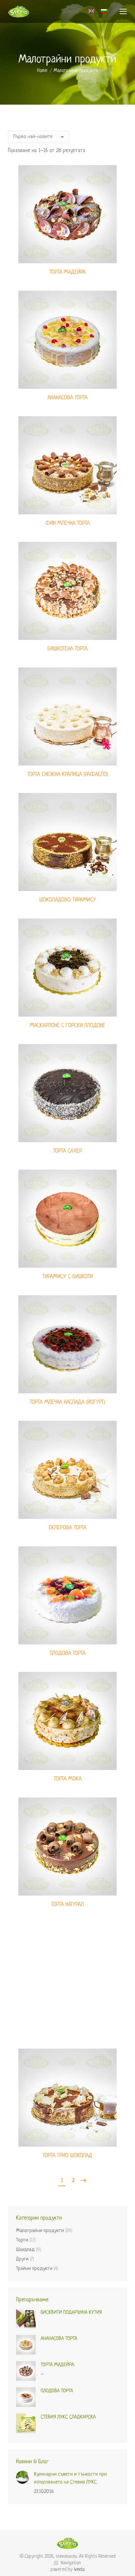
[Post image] (23, 2477)
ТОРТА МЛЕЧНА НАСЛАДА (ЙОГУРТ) (67, 1402)
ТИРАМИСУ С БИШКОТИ (68, 1277)
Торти (22, 2240)
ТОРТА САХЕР (68, 1151)
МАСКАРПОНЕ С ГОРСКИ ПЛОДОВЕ (67, 1026)
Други (22, 2259)
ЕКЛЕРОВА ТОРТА (68, 1528)
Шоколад (25, 2250)
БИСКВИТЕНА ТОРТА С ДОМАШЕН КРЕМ (67, 2030)
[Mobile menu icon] (123, 11)
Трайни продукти (34, 2269)
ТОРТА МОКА (68, 1779)
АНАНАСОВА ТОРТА (67, 398)
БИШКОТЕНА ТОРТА (67, 649)
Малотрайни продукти (40, 2231)
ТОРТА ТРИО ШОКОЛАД (67, 2156)
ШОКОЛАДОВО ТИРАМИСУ (68, 900)
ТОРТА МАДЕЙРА (67, 272)
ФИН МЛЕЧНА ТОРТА (67, 523)
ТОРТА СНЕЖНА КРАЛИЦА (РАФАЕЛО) (68, 774)
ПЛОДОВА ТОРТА (68, 1653)
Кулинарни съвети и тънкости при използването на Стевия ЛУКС (70, 2478)
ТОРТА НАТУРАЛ (67, 1905)
